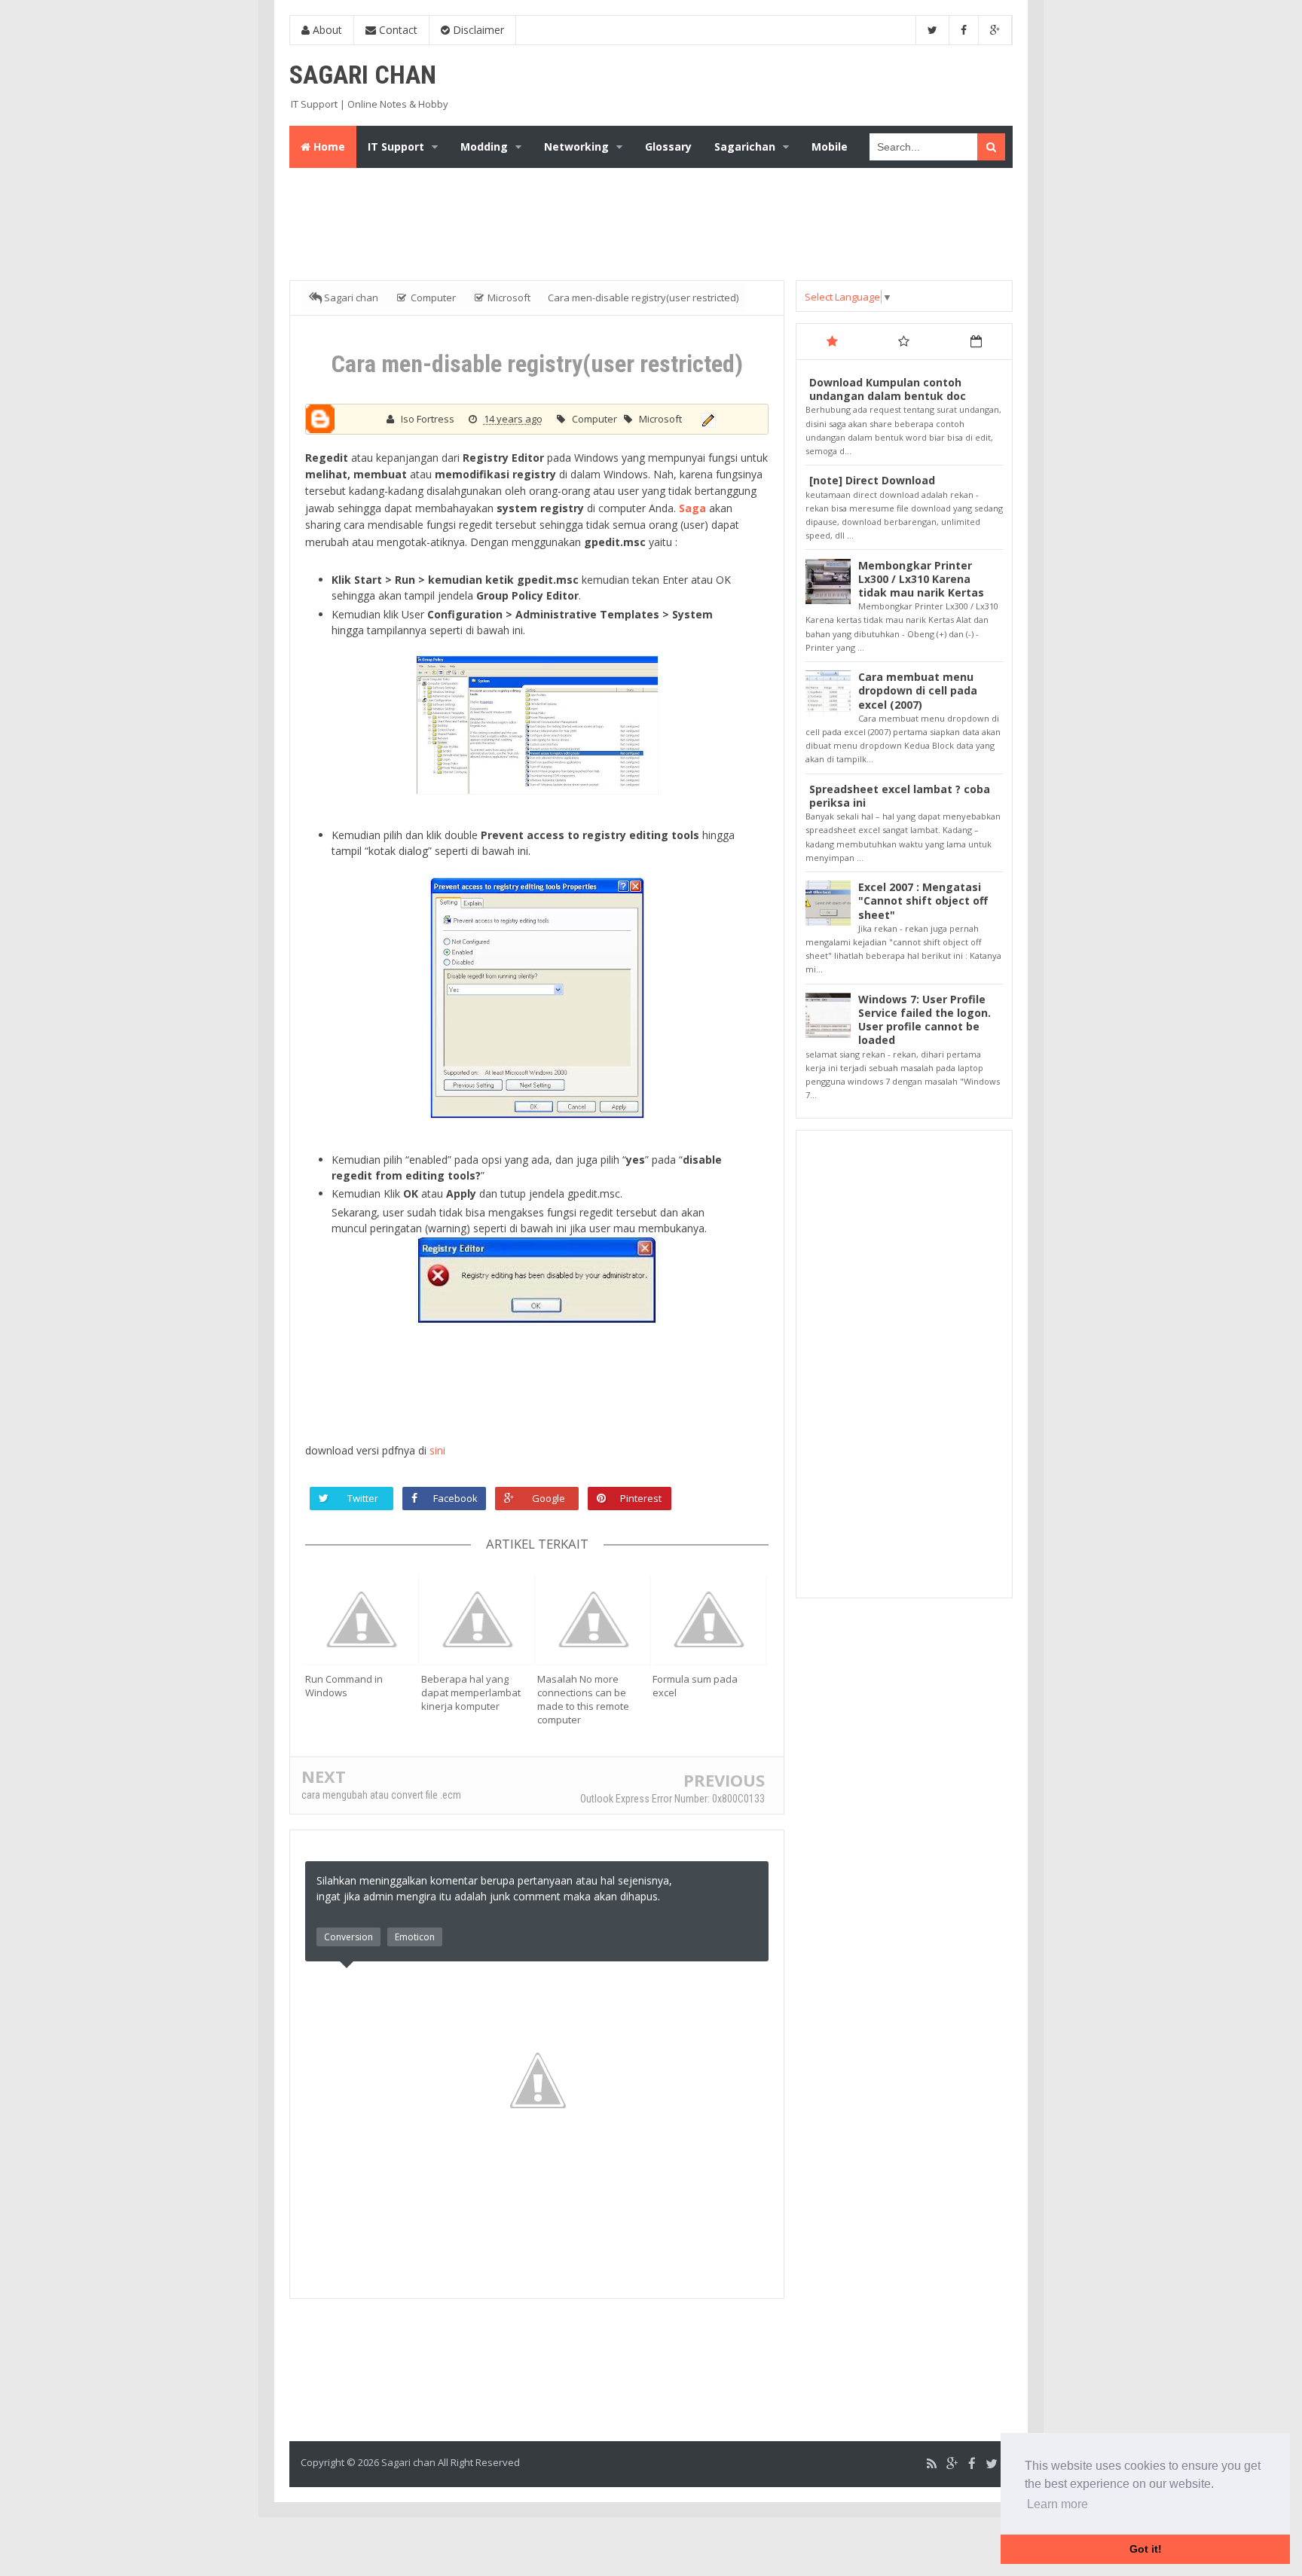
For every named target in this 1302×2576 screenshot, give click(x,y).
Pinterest (641, 1498)
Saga (692, 508)
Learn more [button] (1057, 2504)
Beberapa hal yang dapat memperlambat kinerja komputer (471, 1692)
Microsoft (660, 419)
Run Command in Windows (344, 1686)
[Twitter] (992, 2464)
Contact (397, 30)
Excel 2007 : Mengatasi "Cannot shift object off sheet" (923, 900)
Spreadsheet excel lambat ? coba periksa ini (900, 796)
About (326, 30)
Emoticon (415, 1937)
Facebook (455, 1498)
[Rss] (932, 2464)
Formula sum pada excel (695, 1686)
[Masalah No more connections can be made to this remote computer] (595, 1619)
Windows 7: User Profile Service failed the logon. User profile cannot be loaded (925, 1020)
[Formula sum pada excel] (711, 1619)
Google (549, 1498)
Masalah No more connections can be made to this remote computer (583, 1699)
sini (436, 1450)
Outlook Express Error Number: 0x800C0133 (672, 1799)
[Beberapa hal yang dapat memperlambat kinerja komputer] (479, 1619)
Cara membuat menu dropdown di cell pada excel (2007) (918, 690)
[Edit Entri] (706, 419)
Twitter (363, 1498)
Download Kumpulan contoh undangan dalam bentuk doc (888, 389)
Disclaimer (477, 30)
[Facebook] (972, 2464)
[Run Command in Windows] (363, 1619)
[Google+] (952, 2464)
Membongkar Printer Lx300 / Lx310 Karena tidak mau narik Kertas (921, 579)
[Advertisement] (655, 221)
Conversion (348, 1937)
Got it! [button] (1146, 2549)
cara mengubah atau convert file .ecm (381, 1795)
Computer (596, 419)
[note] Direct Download (872, 480)
